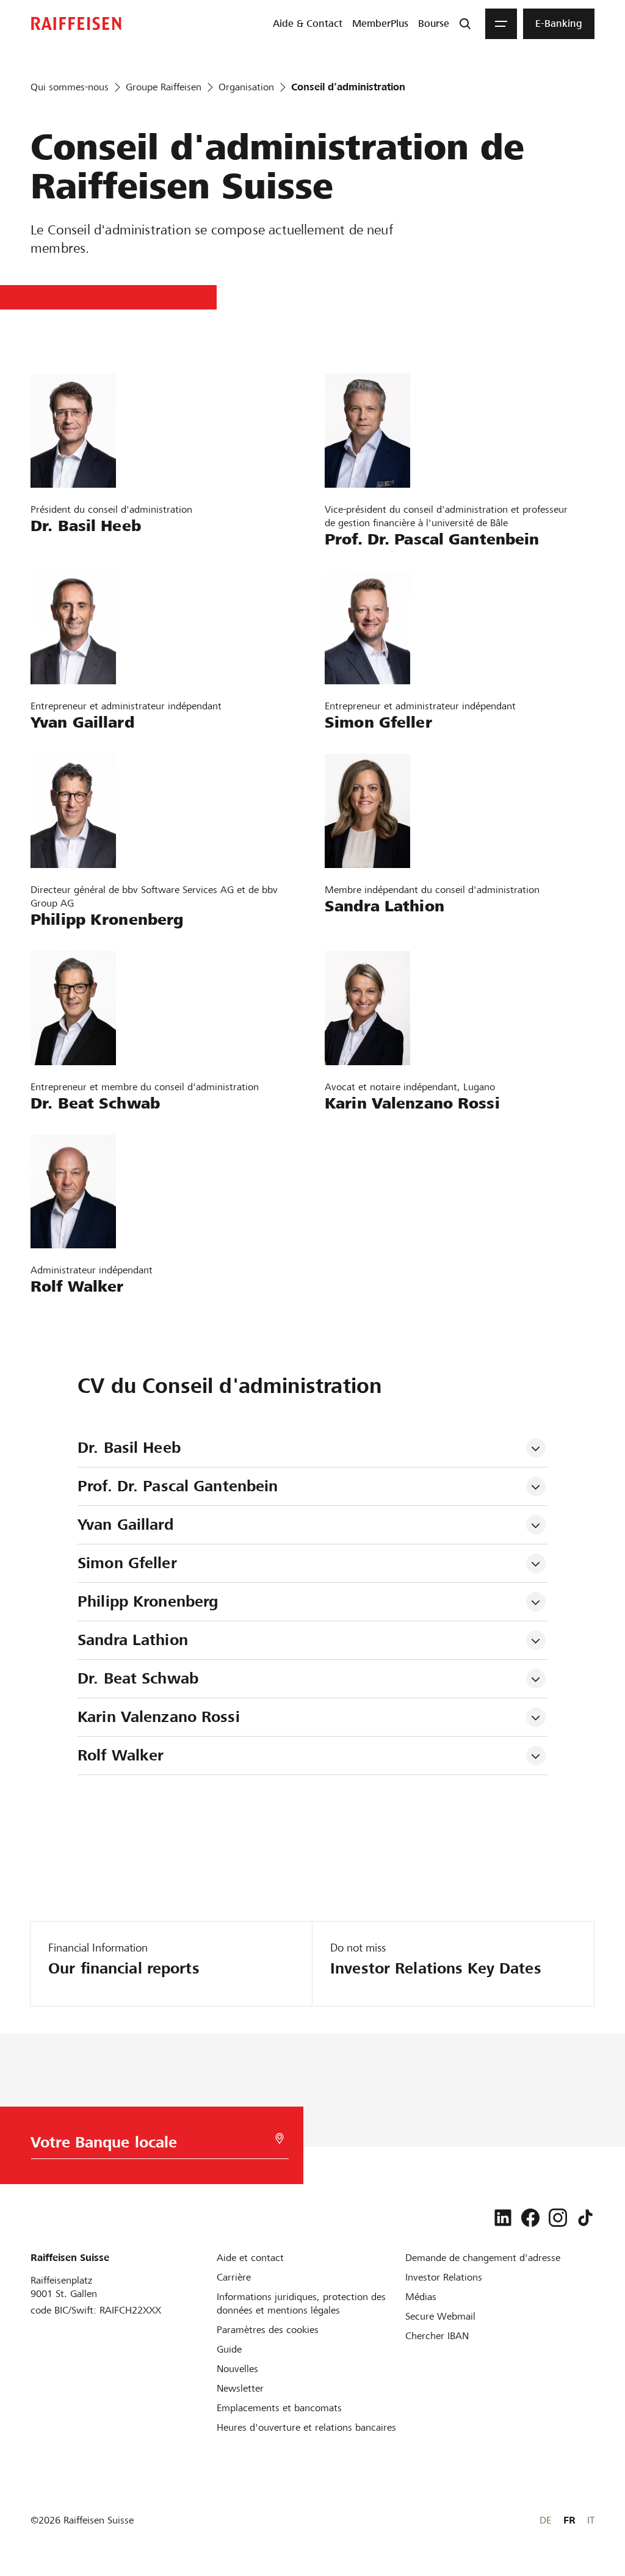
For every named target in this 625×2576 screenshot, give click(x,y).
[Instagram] (558, 2218)
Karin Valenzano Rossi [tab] (159, 1717)
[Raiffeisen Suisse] (76, 24)
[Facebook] (530, 2218)
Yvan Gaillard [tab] (125, 1525)
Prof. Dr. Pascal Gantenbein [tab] (178, 1486)
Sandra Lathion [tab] (133, 1640)
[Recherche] (465, 24)
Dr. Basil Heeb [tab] (129, 1448)
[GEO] (280, 2139)
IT (591, 2520)
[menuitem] (308, 24)
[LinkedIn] (503, 2218)
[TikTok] (585, 2218)
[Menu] (501, 24)
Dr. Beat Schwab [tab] (138, 1678)
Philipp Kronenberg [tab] (148, 1601)
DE (545, 2520)
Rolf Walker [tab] (121, 1755)
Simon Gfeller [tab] (127, 1563)
